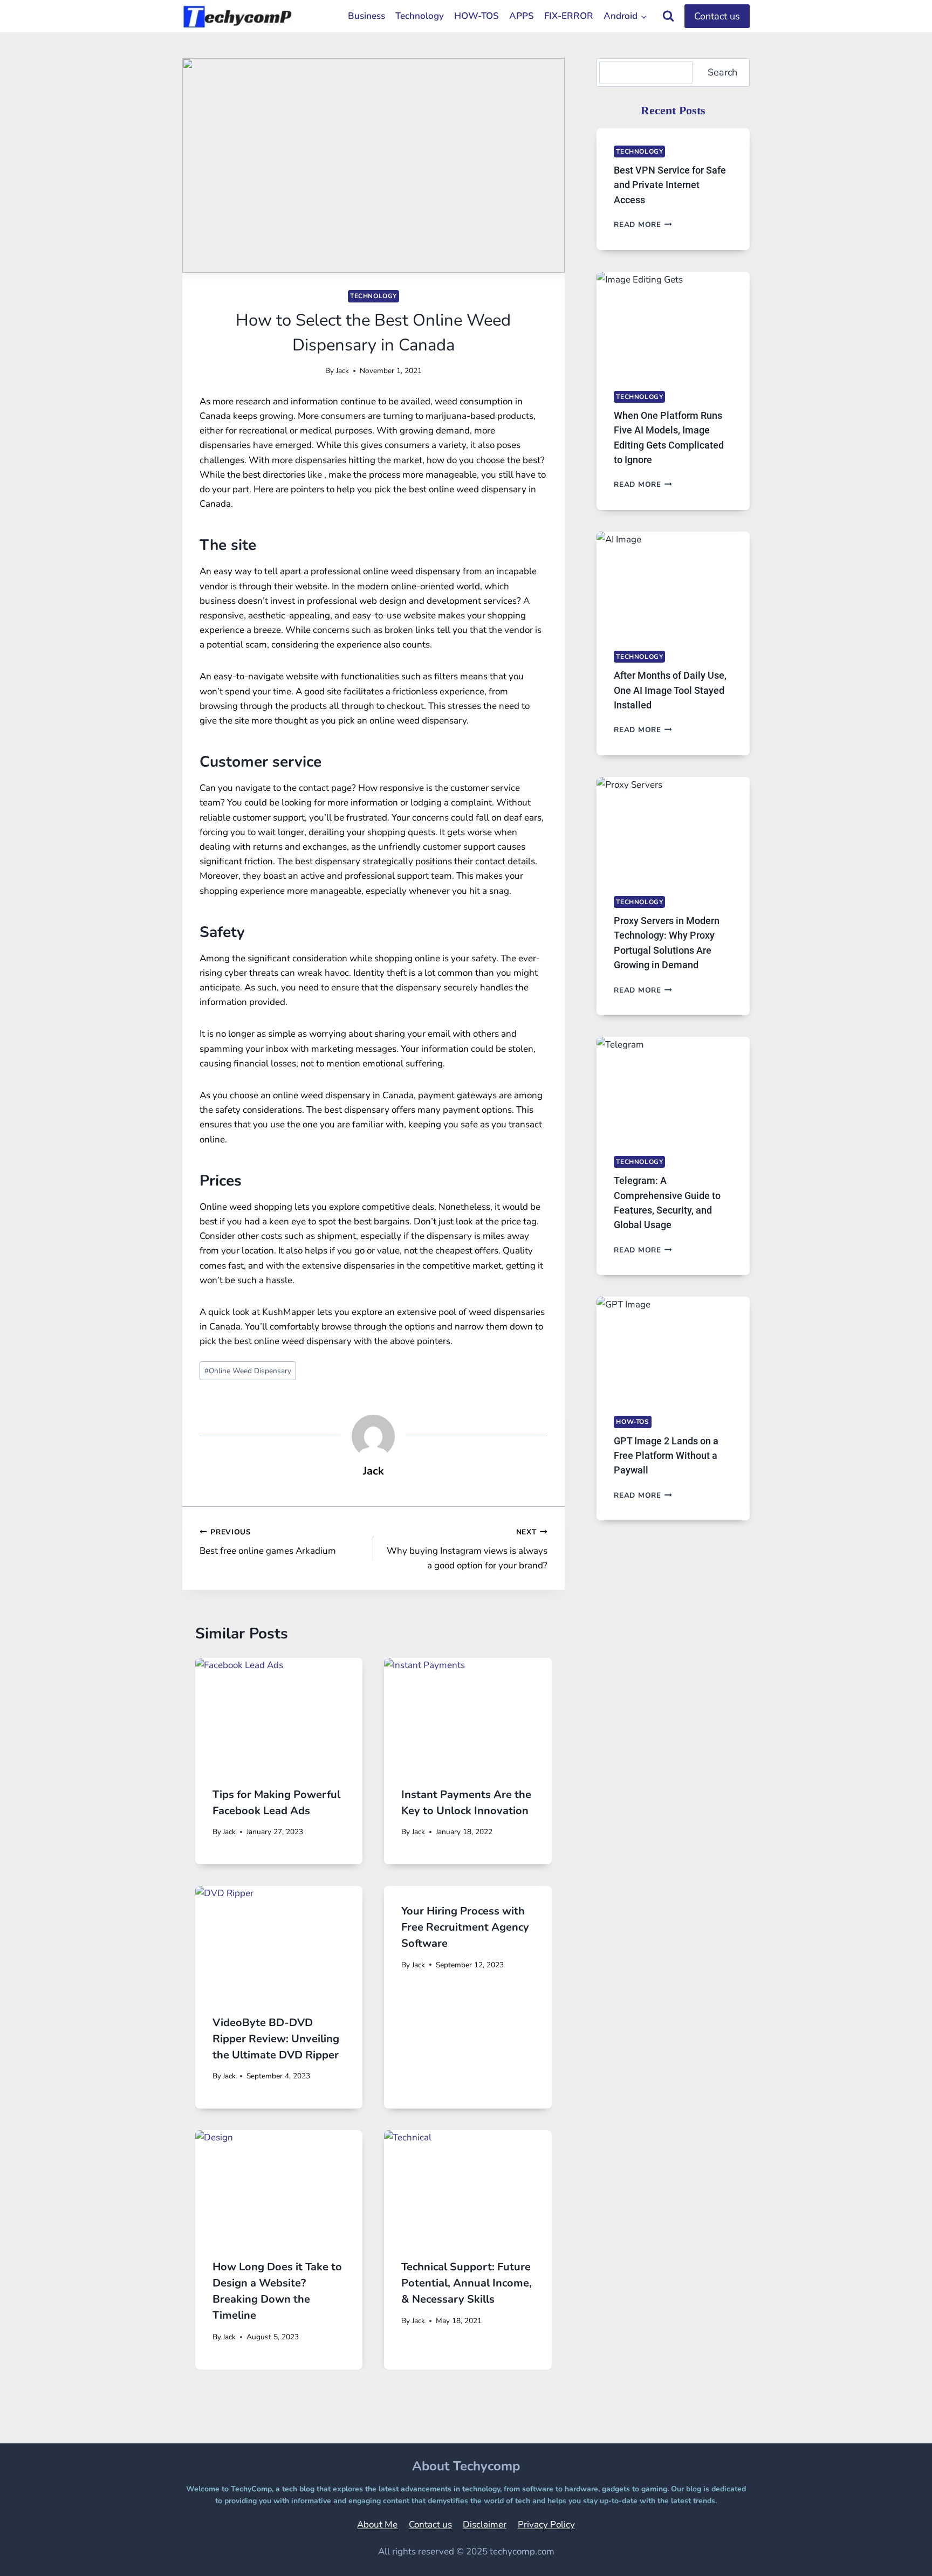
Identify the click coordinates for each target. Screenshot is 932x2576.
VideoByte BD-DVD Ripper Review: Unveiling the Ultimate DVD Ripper (276, 2039)
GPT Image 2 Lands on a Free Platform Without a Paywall (666, 1456)
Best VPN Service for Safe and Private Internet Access (670, 185)
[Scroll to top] (897, 2553)
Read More (643, 225)
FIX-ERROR (569, 16)
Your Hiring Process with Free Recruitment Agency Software (465, 1927)
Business (366, 16)
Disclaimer (485, 2525)
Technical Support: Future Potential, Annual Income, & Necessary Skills (467, 2283)
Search (722, 72)
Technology (420, 16)
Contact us (717, 16)
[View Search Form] (668, 16)
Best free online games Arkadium (268, 1542)
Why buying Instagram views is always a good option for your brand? (467, 1549)
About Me (377, 2525)
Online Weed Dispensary (248, 1371)
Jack (342, 371)
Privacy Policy (546, 2525)
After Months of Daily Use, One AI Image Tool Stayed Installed (670, 690)
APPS (522, 16)
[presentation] (279, 1714)
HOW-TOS (477, 16)
